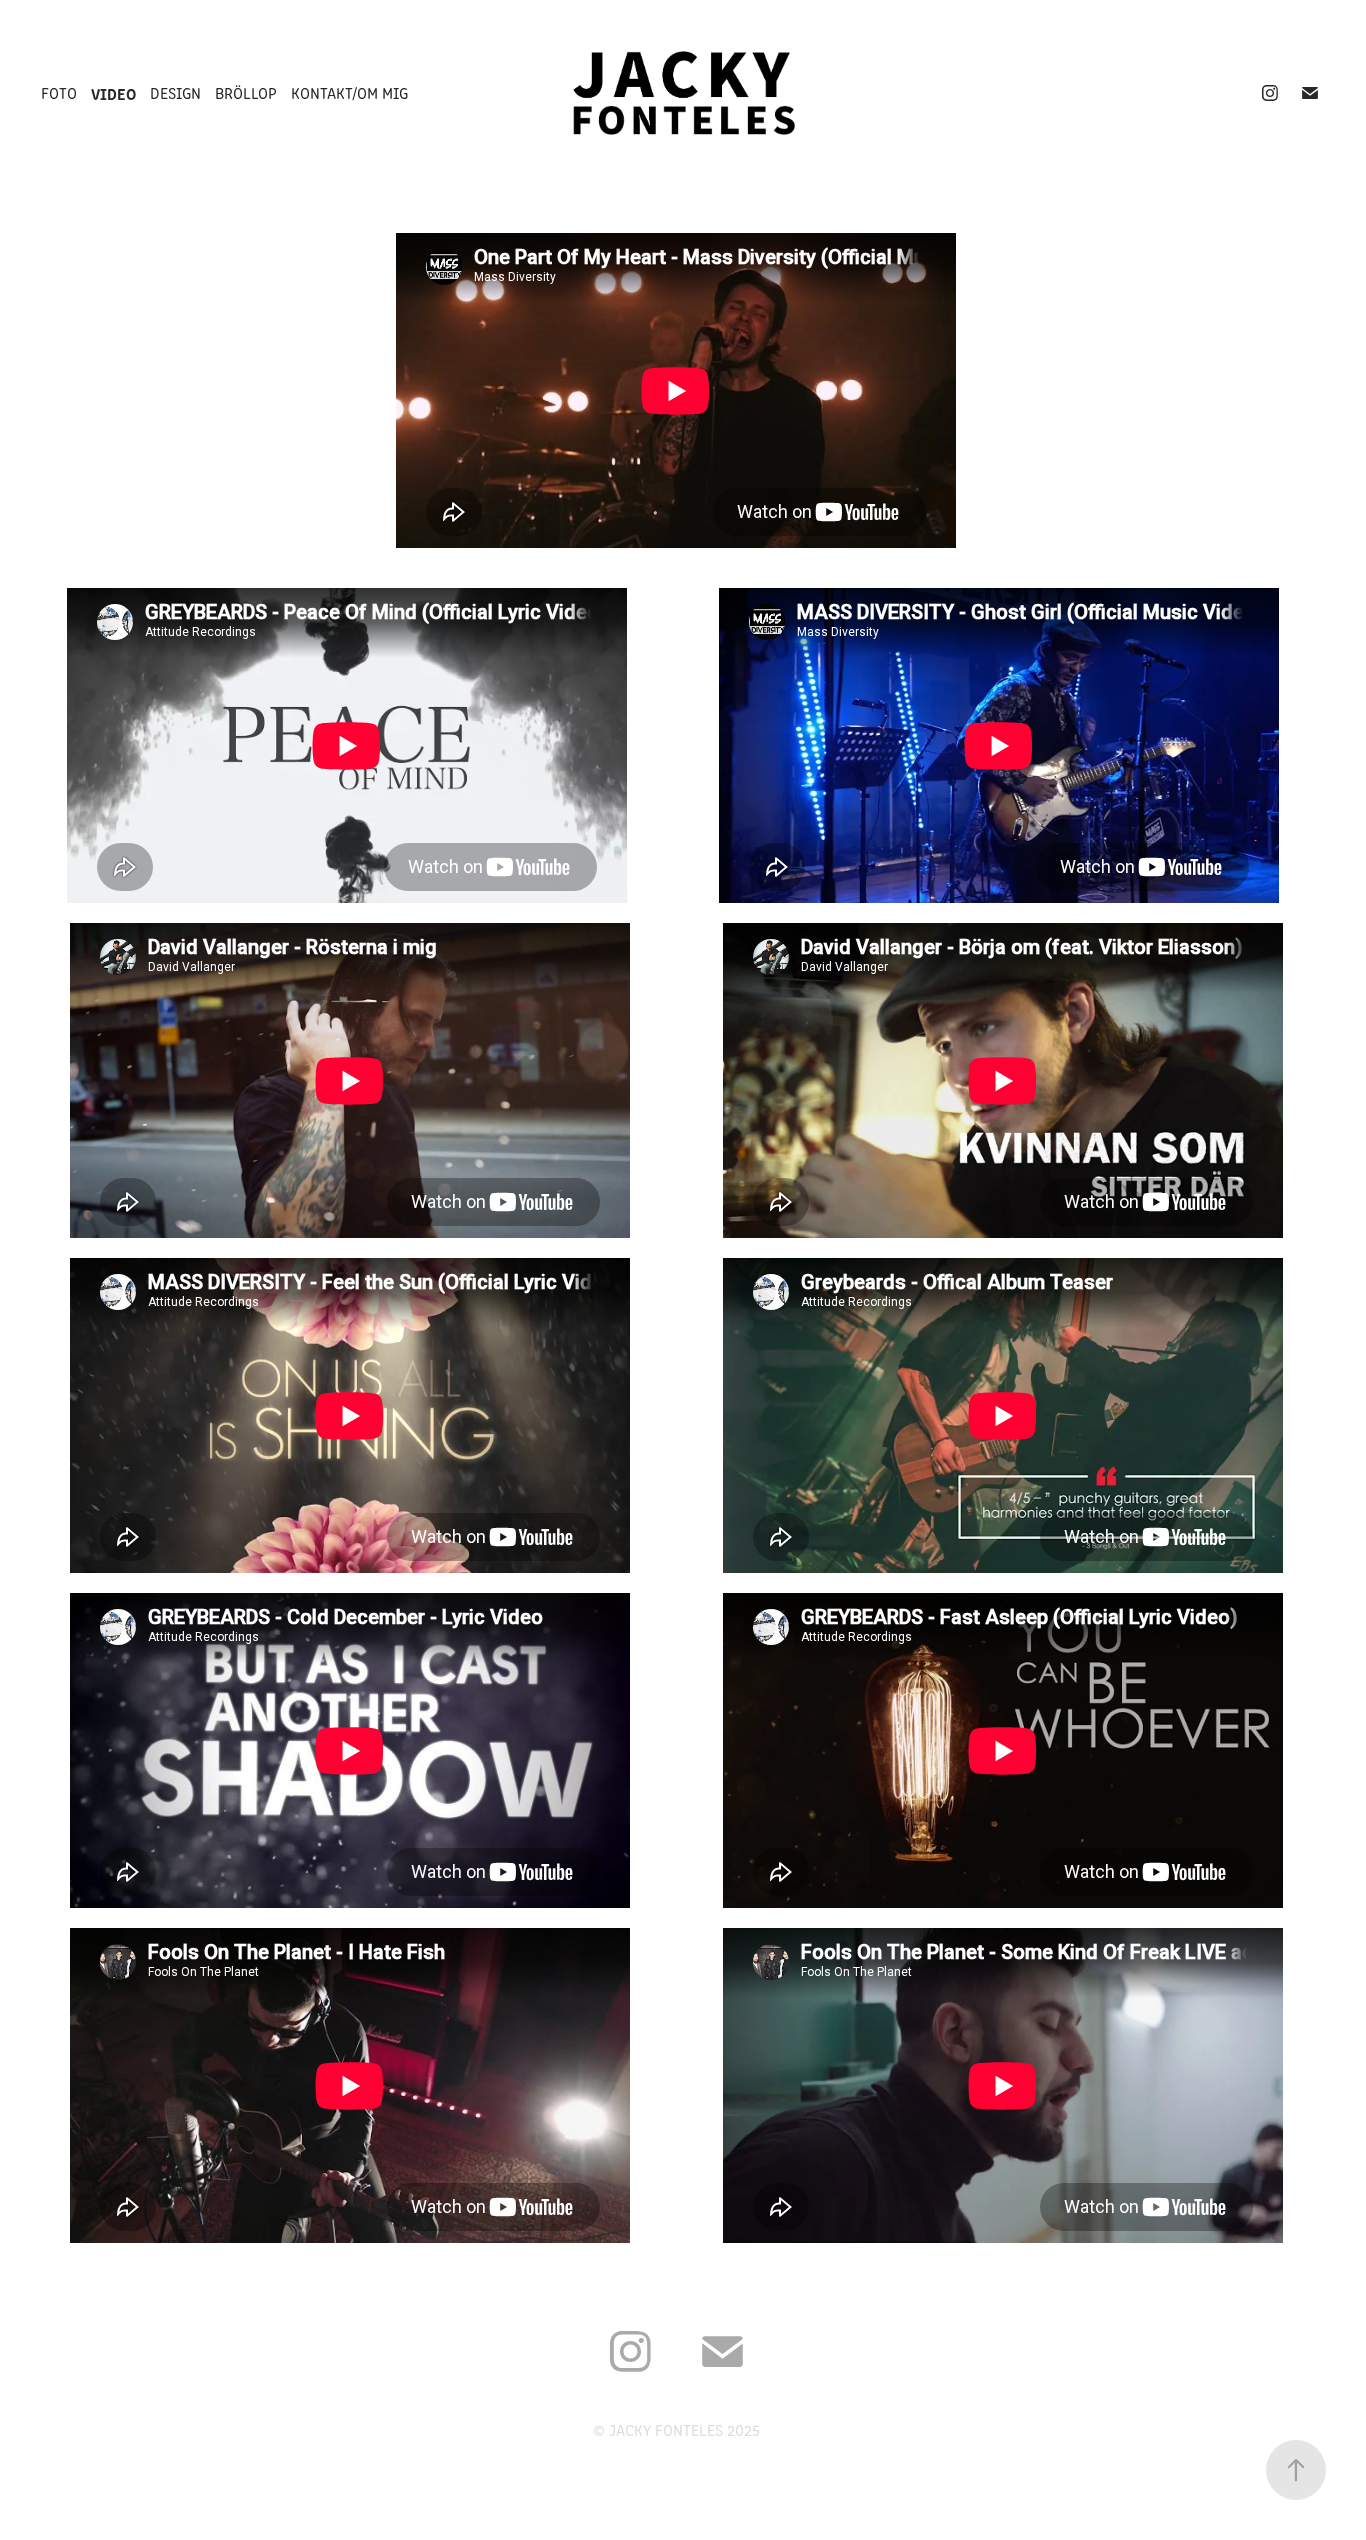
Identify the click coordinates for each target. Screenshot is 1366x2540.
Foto (59, 92)
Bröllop (246, 92)
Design (175, 92)
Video (113, 93)
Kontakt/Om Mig (349, 92)
